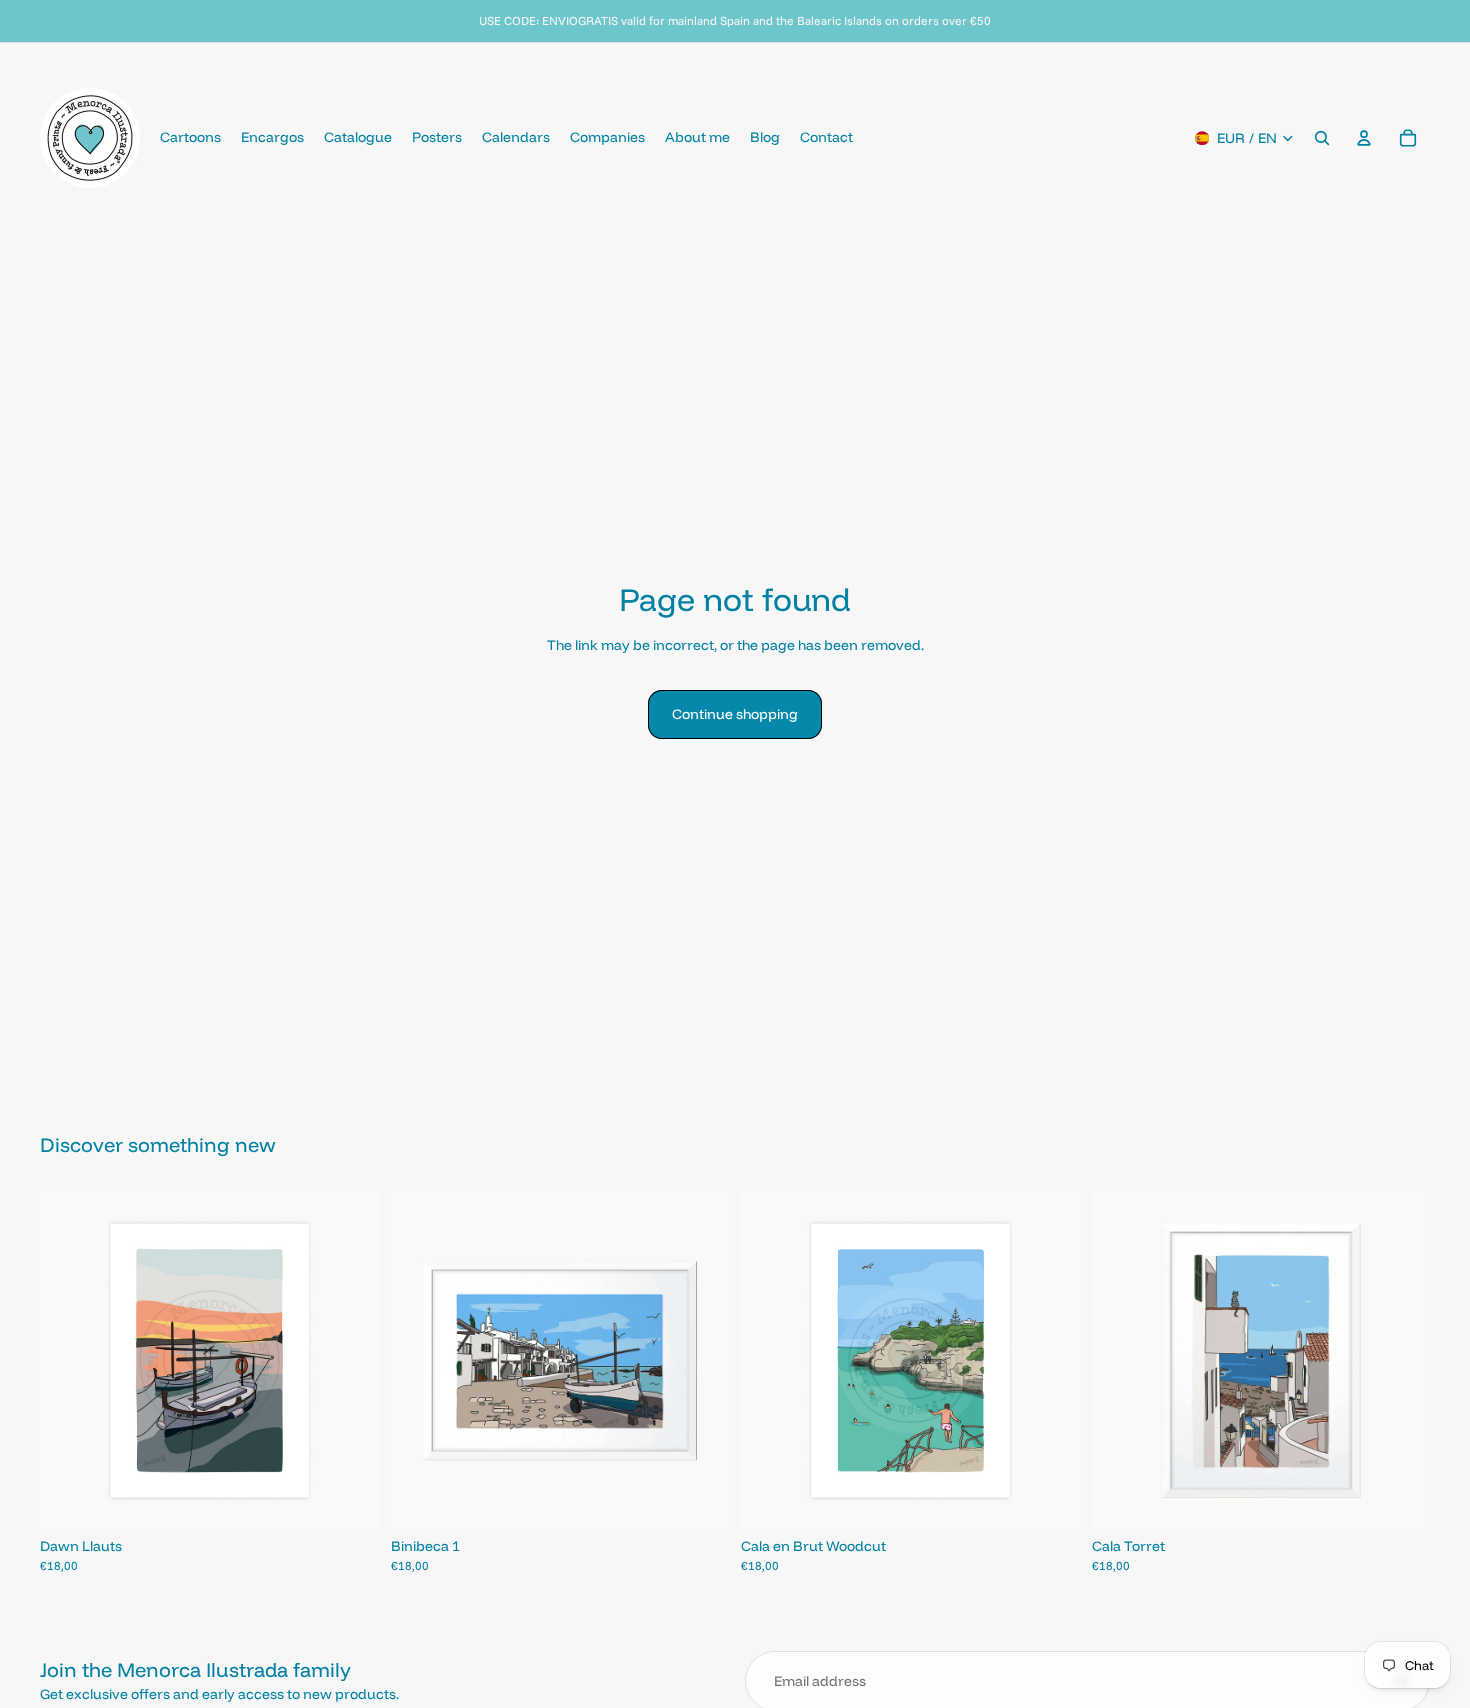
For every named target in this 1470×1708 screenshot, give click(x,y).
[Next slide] (349, 1361)
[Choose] (348, 1499)
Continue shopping (735, 714)
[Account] (1364, 138)
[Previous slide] (70, 1361)
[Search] (1322, 138)
